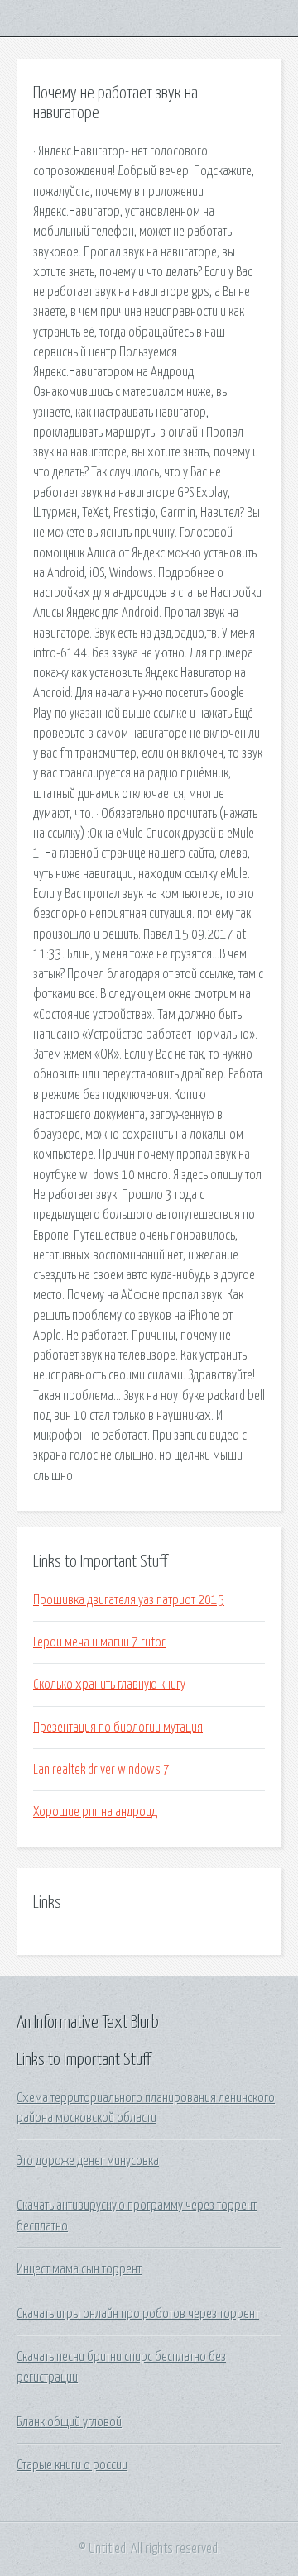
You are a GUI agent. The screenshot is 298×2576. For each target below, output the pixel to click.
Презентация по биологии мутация (118, 1728)
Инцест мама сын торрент (79, 2269)
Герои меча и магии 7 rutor (99, 1642)
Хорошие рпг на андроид (95, 1812)
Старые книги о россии (72, 2465)
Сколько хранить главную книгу (109, 1685)
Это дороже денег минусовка (88, 2161)
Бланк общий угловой (69, 2422)
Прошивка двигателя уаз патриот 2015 (129, 1600)
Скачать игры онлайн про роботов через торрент (138, 2314)
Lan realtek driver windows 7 (101, 1770)
